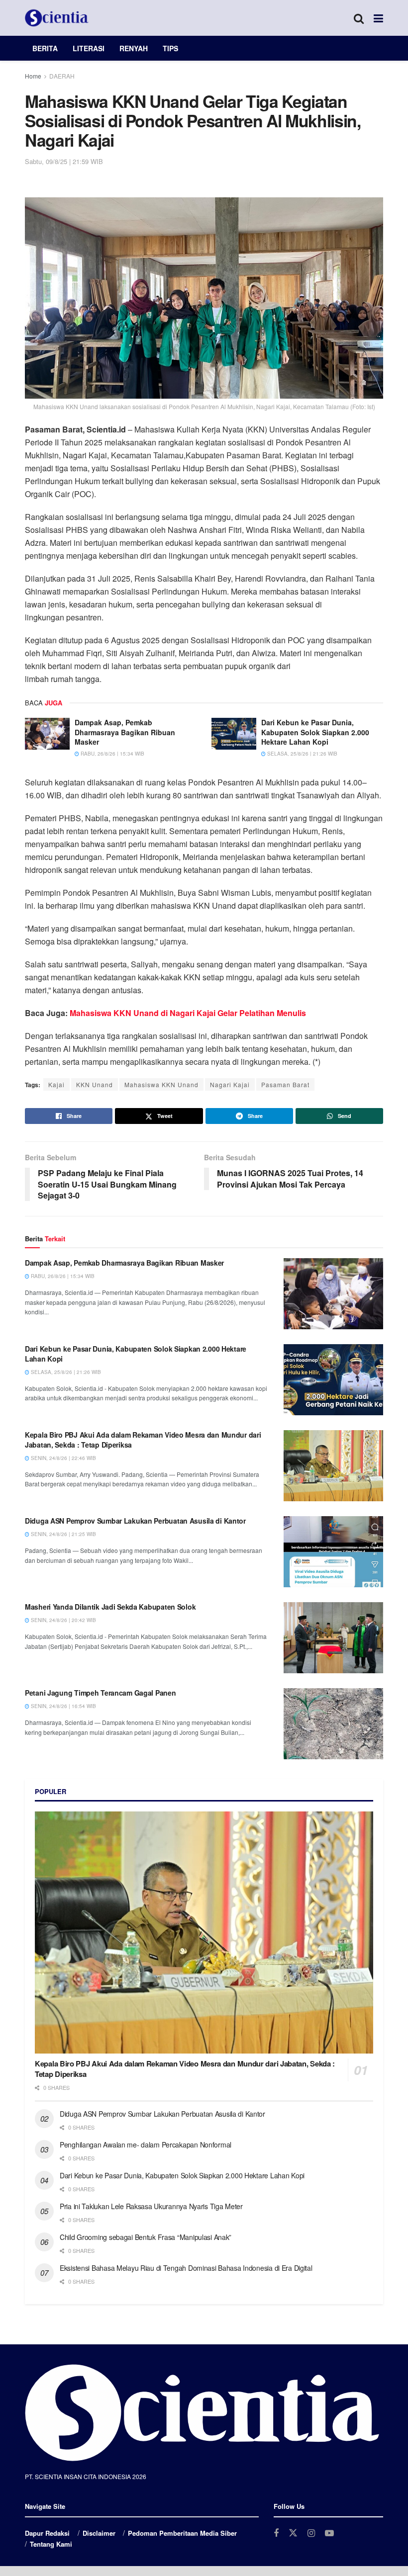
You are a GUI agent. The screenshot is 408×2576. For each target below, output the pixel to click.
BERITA (45, 48)
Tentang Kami (51, 2544)
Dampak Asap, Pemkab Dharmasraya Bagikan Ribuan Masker (125, 732)
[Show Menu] (378, 18)
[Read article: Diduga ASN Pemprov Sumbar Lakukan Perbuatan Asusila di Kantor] (333, 1552)
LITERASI (89, 48)
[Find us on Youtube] (329, 2533)
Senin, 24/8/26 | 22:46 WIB (63, 1458)
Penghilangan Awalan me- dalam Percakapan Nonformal (146, 2145)
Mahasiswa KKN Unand (161, 1084)
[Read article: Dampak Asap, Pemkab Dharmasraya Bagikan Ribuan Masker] (47, 734)
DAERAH (62, 76)
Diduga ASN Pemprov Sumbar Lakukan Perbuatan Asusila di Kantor (135, 1521)
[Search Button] (359, 18)
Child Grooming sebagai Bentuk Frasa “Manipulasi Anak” (146, 2237)
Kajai (56, 1084)
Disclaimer (99, 2533)
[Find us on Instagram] (311, 2533)
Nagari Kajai (230, 1084)
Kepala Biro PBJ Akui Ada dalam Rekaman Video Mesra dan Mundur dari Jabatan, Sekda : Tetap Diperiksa (143, 1440)
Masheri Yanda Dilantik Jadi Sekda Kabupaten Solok (110, 1607)
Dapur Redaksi (47, 2533)
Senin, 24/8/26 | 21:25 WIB (63, 1534)
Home (33, 76)
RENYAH (134, 48)
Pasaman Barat (285, 1084)
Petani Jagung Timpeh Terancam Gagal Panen (101, 1693)
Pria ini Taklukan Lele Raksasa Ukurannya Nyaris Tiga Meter (151, 2206)
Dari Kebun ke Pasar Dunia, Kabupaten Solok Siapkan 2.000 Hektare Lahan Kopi (315, 732)
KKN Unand (95, 1084)
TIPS (170, 48)
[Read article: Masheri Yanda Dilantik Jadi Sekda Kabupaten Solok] (333, 1638)
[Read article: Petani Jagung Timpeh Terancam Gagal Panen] (333, 1724)
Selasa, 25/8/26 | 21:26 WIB (302, 754)
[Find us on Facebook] (276, 2533)
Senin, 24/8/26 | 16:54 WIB (63, 1706)
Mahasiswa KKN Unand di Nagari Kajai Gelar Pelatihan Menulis (188, 1013)
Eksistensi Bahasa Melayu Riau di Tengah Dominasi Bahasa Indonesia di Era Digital (186, 2268)
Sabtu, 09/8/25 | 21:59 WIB (64, 161)
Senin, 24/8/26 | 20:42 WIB (63, 1620)
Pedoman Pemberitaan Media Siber (182, 2533)
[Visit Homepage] (57, 18)
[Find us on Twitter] (293, 2533)
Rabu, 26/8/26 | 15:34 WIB (112, 754)
